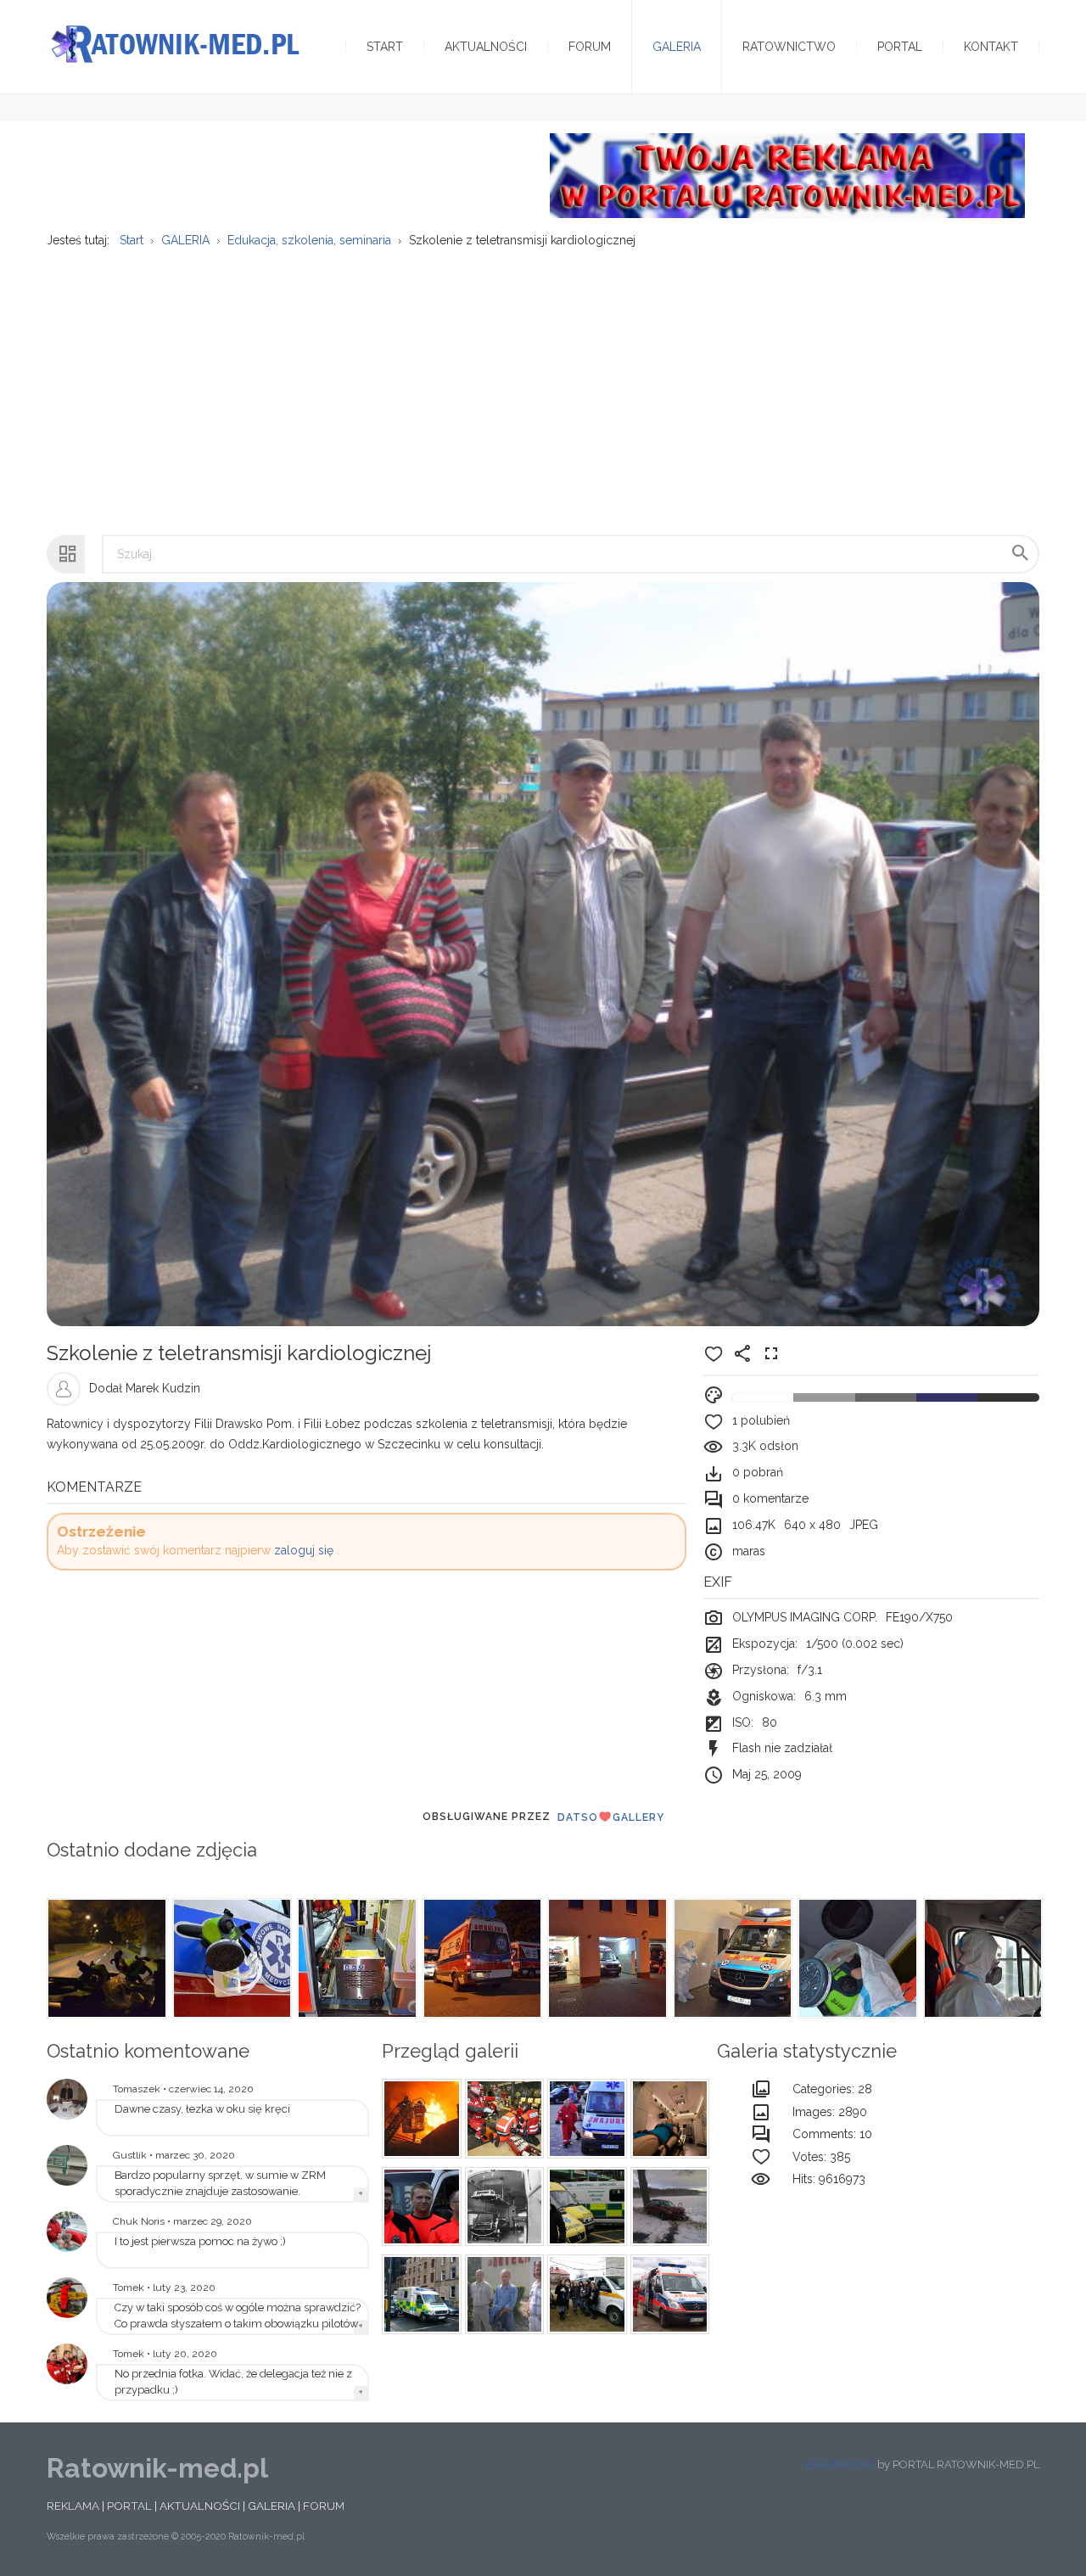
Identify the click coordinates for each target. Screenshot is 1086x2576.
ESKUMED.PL (840, 2464)
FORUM (324, 2506)
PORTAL (129, 2506)
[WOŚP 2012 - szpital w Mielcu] (585, 2294)
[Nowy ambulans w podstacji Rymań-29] (67, 2165)
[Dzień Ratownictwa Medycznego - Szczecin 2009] (67, 2364)
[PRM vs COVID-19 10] (481, 1958)
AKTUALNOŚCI (200, 2506)
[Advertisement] (543, 383)
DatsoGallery (611, 1817)
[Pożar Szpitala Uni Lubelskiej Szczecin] (419, 2119)
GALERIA (271, 2506)
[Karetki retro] (502, 2207)
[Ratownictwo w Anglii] (585, 2207)
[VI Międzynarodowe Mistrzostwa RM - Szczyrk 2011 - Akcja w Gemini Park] (502, 2119)
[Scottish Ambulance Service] (419, 2294)
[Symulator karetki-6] (668, 2119)
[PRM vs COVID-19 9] (606, 1958)
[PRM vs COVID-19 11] (355, 1958)
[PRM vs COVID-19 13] (105, 1958)
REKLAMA (73, 2506)
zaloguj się (304, 1550)
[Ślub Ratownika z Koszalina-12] (419, 2207)
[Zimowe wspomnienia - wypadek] (668, 2207)
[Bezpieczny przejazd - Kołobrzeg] (585, 2119)
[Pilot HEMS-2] (67, 2298)
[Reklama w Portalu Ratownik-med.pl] (787, 175)
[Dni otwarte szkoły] (67, 2232)
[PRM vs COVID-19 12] (231, 1958)
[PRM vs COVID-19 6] (982, 1958)
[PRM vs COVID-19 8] (731, 1958)
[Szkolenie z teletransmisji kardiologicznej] (67, 2099)
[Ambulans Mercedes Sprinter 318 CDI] (668, 2294)
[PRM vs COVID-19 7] (856, 1958)
